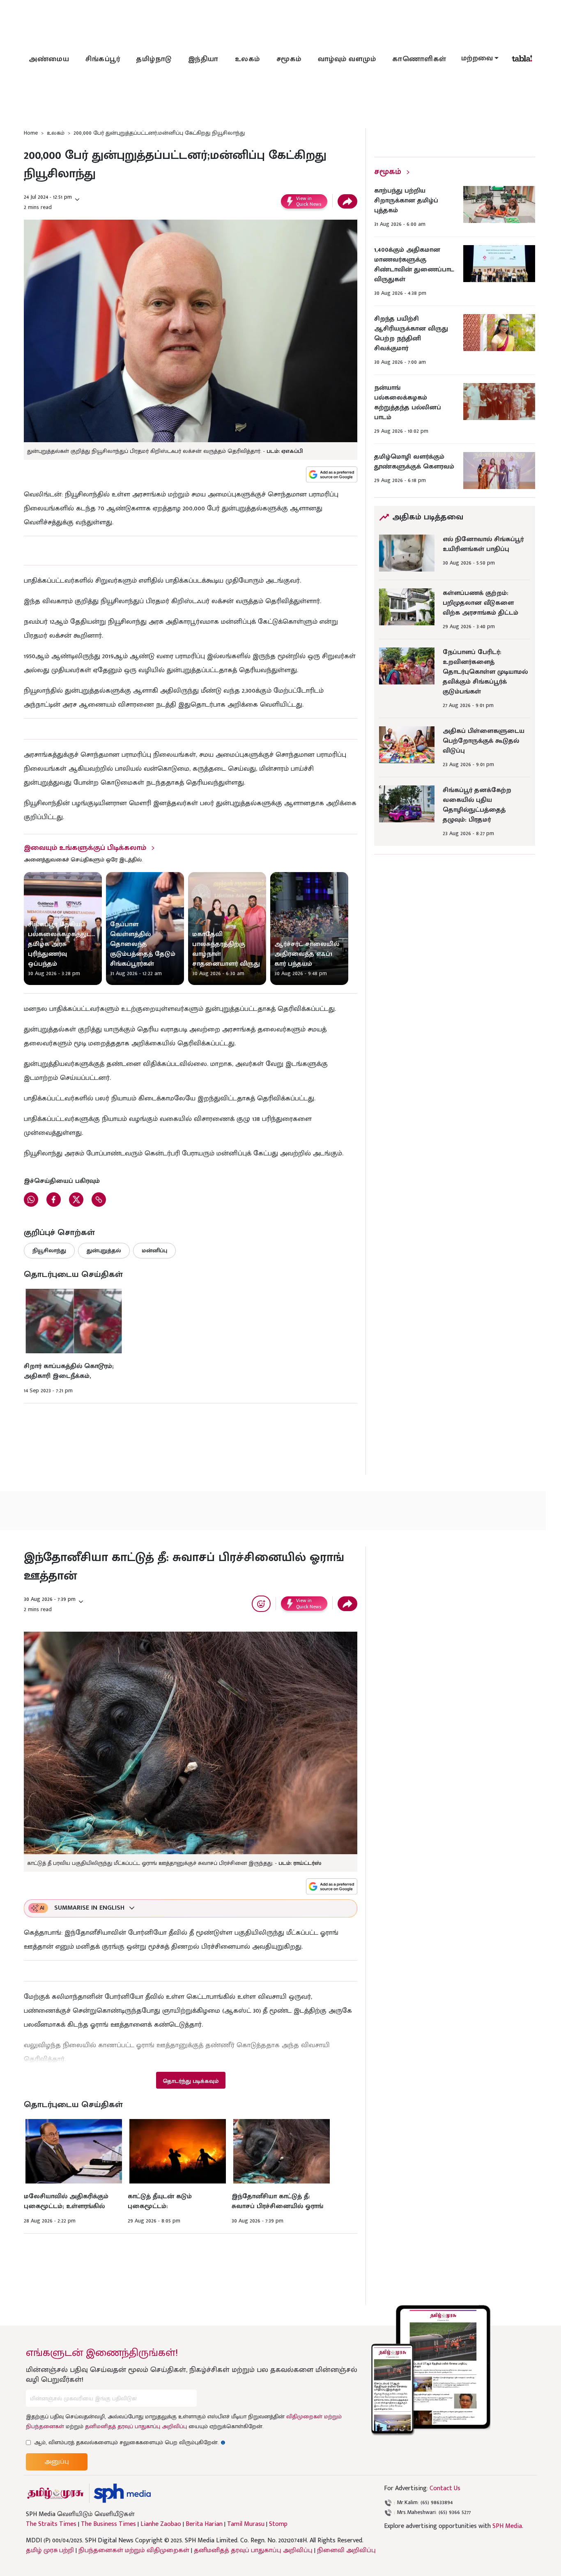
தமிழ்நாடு (154, 59)
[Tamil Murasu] (55, 2493)
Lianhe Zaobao (161, 2524)
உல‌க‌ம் (247, 59)
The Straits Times (51, 2524)
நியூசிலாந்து (49, 1250)
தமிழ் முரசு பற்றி (50, 2550)
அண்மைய (49, 59)
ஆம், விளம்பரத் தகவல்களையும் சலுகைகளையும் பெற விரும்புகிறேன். (130, 2442)
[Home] (122, 2493)
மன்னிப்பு (154, 1250)
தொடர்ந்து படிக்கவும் (191, 2081)
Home (31, 133)
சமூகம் (289, 59)
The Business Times (108, 2524)
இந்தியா (203, 59)
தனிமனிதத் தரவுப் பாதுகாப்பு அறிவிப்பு (136, 2426)
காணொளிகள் (419, 59)
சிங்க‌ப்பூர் (103, 59)
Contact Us (445, 2488)
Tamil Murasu (246, 2524)
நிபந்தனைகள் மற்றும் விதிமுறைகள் (134, 2550)
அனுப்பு (57, 2462)
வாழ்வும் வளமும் (347, 59)
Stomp (278, 2524)
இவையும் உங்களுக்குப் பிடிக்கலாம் (85, 848)
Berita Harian (204, 2524)
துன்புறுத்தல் (104, 1250)
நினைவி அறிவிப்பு (346, 2550)
